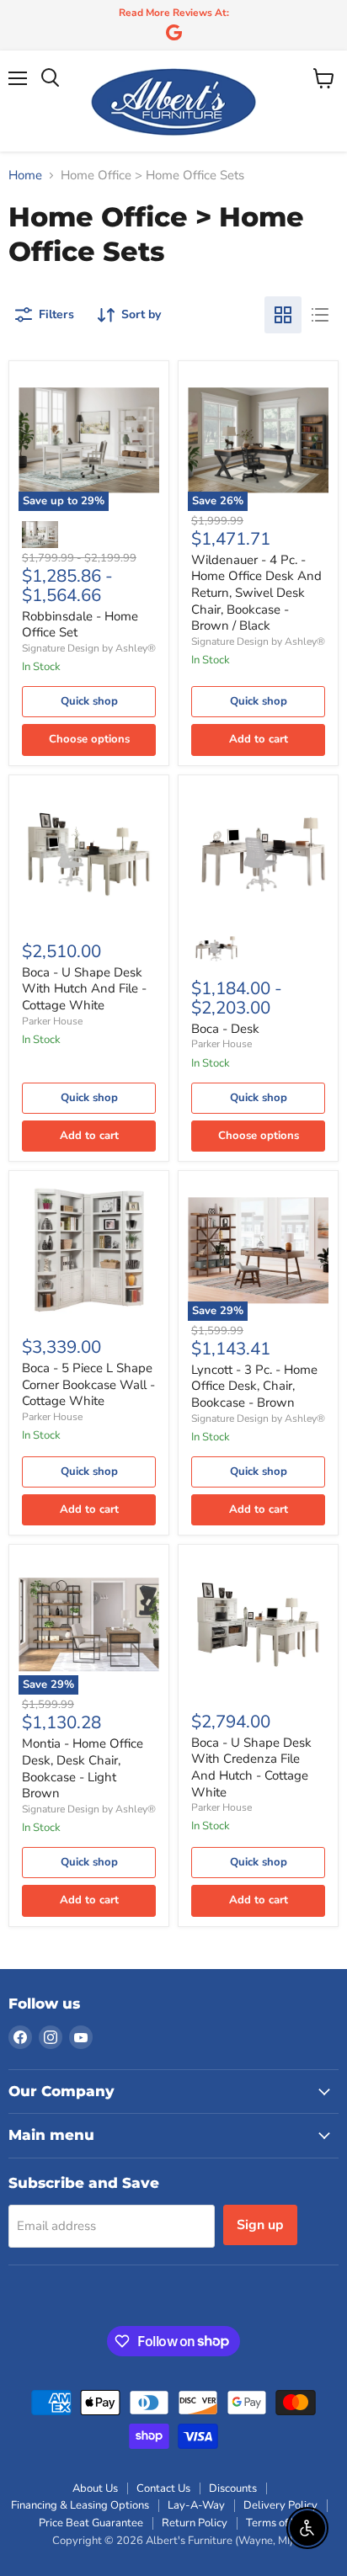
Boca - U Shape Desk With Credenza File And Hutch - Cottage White (251, 1767)
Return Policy (195, 2523)
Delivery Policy (280, 2505)
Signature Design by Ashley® (89, 648)
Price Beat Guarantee (91, 2523)
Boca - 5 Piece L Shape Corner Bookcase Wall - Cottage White (88, 1384)
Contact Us (163, 2488)
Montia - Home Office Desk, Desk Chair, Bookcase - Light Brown (83, 1768)
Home (25, 176)
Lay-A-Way (196, 2505)
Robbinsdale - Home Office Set (80, 625)
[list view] (320, 315)
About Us (95, 2488)
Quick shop (89, 701)
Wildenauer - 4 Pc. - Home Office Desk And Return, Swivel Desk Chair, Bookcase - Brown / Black (256, 593)
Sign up (260, 2225)
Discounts (233, 2488)
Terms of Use (278, 2523)
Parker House (52, 1021)
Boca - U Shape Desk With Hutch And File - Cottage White (84, 989)
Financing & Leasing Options (80, 2505)
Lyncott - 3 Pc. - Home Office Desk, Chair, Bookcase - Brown (254, 1386)
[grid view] (283, 315)
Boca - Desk (225, 1029)
